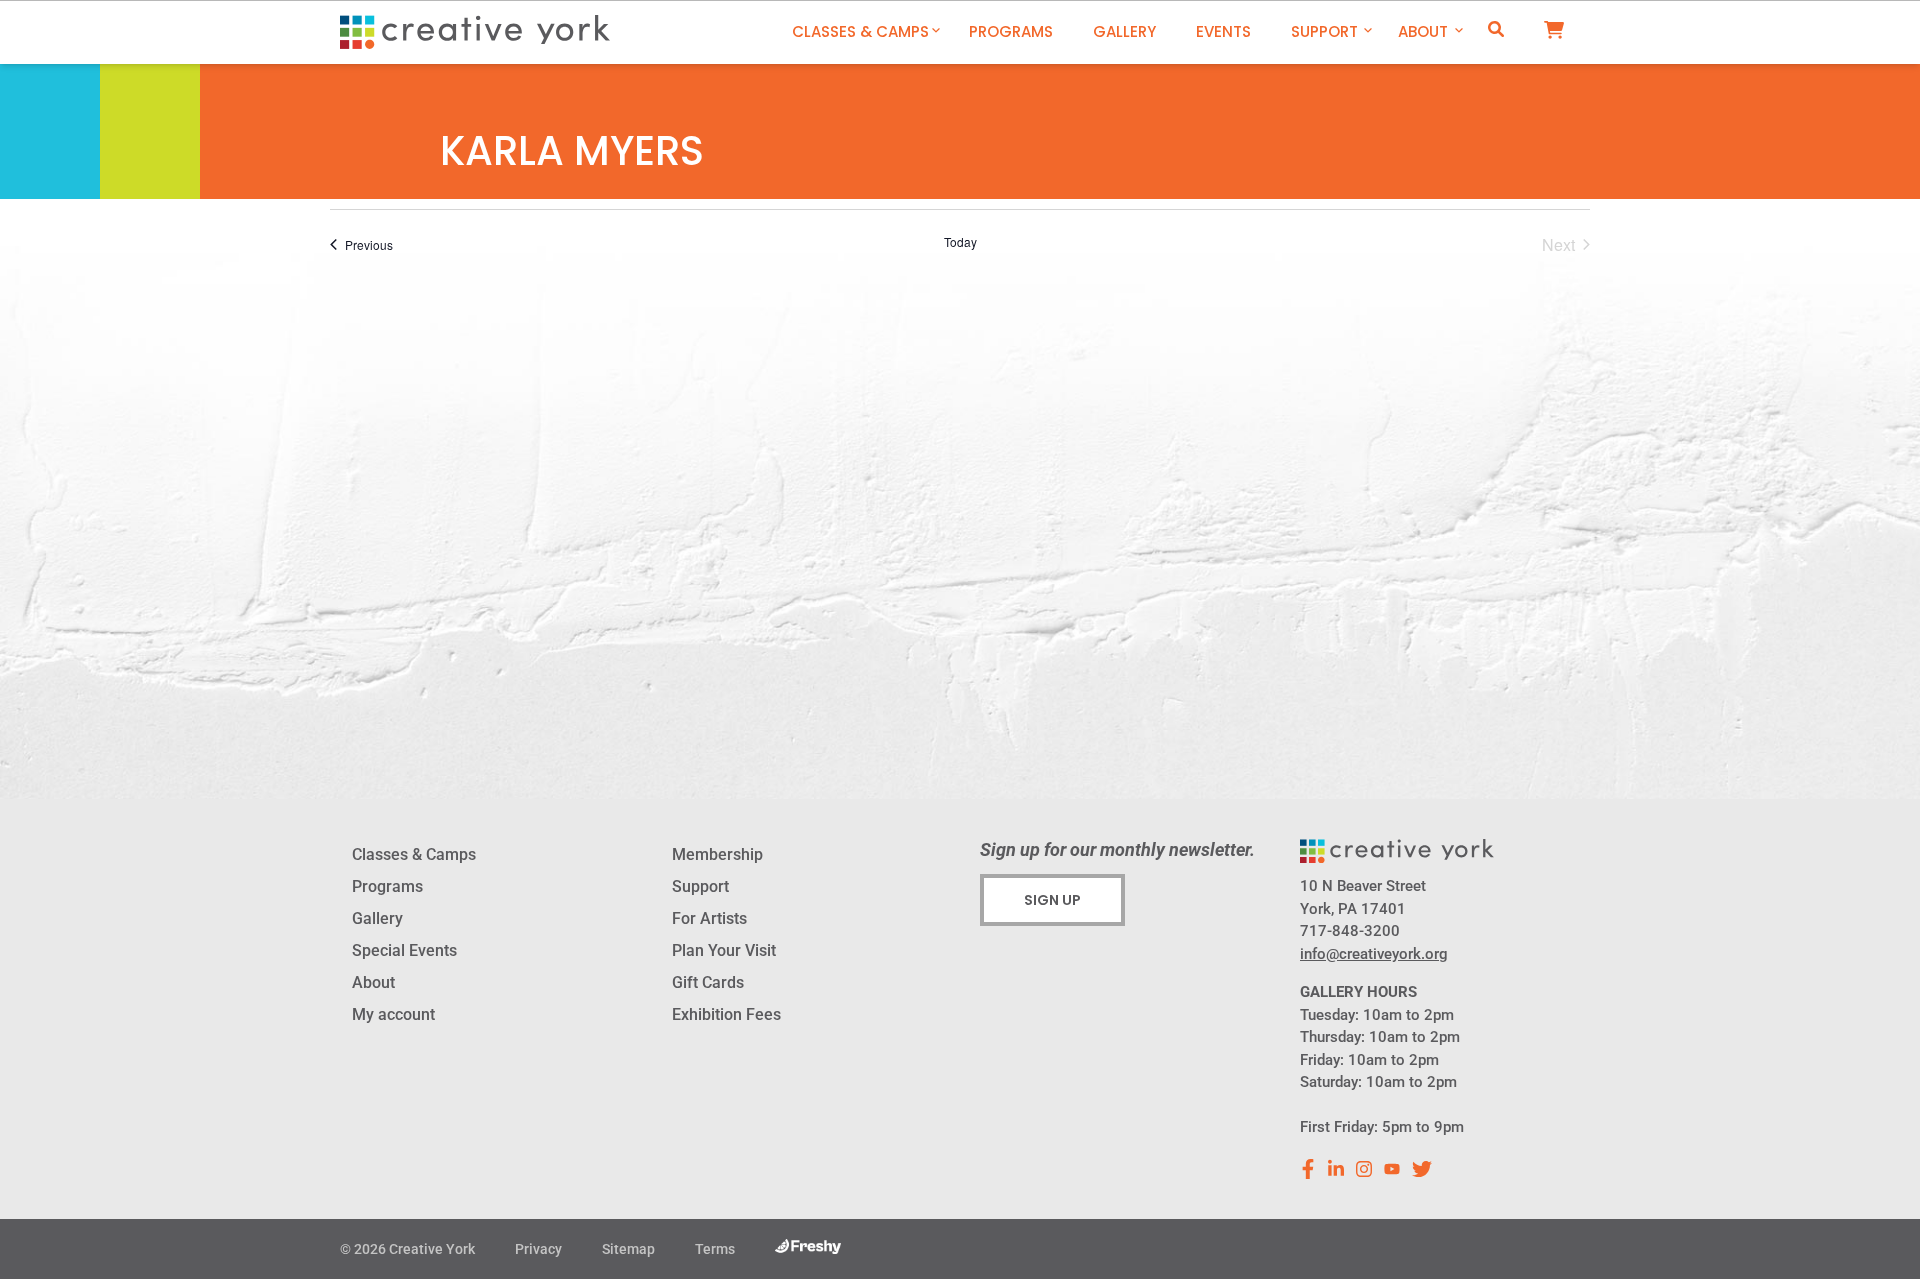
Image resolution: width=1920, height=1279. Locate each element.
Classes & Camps (860, 31)
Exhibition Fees (726, 1014)
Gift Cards (708, 982)
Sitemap (628, 1249)
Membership (717, 854)
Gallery (1124, 31)
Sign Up (1052, 900)
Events (1223, 31)
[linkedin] (1336, 1169)
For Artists (709, 918)
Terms (715, 1249)
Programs (1011, 31)
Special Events (404, 950)
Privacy (538, 1249)
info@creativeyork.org (1374, 954)
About (1423, 31)
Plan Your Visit (724, 950)
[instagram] (1364, 1169)
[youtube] (1392, 1169)
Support (1324, 31)
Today (960, 242)
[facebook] (1308, 1169)
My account (393, 1014)
